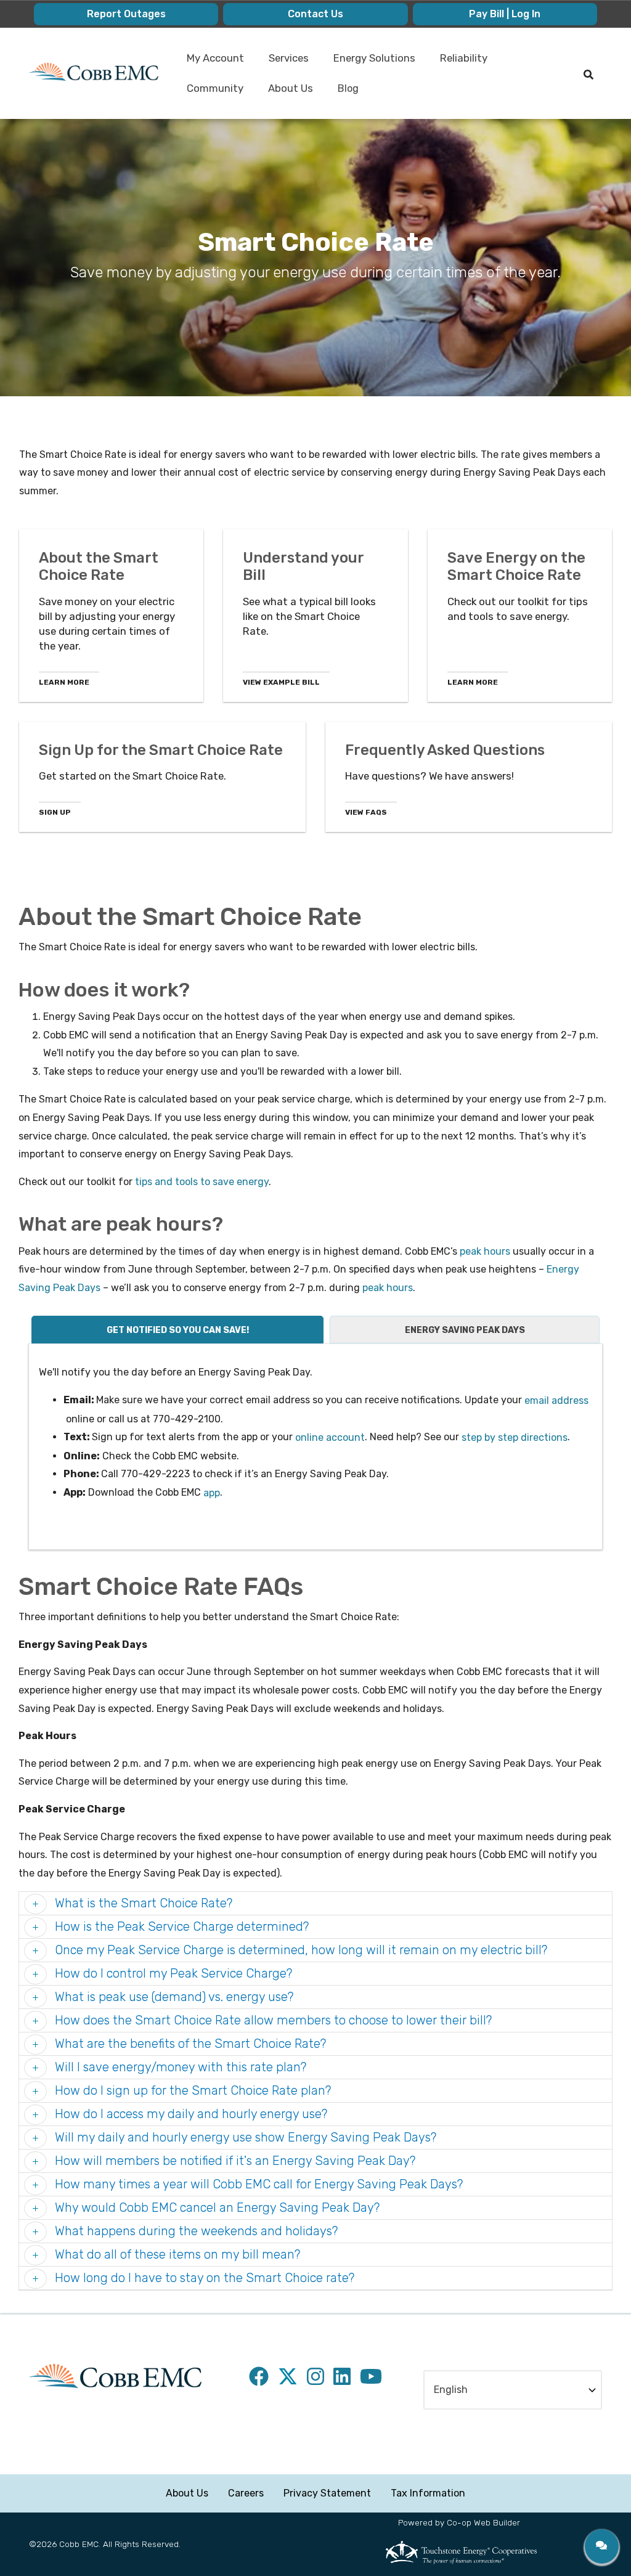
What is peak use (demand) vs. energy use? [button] (173, 1997)
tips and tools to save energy (202, 1182)
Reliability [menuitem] (459, 63)
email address (556, 1400)
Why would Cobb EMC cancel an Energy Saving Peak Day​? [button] (216, 2207)
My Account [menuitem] (210, 63)
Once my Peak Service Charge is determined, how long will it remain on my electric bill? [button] (299, 1950)
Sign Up (55, 812)
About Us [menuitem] (286, 93)
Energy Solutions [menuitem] (369, 63)
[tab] (315, 1904)
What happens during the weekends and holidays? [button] (195, 2231)
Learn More (64, 682)
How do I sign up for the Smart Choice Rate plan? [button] (191, 2090)
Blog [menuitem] (348, 88)
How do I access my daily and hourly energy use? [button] (189, 2114)
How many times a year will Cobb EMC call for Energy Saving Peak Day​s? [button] (257, 2184)
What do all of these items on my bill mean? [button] (176, 2254)
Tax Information (428, 2493)
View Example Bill (281, 682)
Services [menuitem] (284, 63)
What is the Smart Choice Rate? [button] (142, 1903)
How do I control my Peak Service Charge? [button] (172, 1973)
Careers (246, 2493)
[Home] (94, 72)
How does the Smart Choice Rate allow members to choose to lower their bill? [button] (272, 2020)
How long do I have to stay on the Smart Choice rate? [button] (203, 2278)
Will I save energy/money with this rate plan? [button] (179, 2067)
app (212, 1493)
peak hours (485, 1251)
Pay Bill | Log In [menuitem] (505, 14)
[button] (602, 2546)
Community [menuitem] (210, 93)
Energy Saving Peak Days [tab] (465, 1330)
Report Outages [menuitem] (126, 14)
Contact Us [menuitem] (315, 14)
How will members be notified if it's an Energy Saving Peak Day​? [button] (234, 2161)
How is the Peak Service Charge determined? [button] (180, 1926)
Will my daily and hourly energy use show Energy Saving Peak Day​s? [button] (244, 2137)
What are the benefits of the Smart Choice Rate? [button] (189, 2044)
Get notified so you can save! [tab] (178, 1330)
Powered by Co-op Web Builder (459, 2522)
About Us (187, 2493)
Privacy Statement (327, 2493)
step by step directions (515, 1437)
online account (330, 1437)
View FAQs (366, 812)
